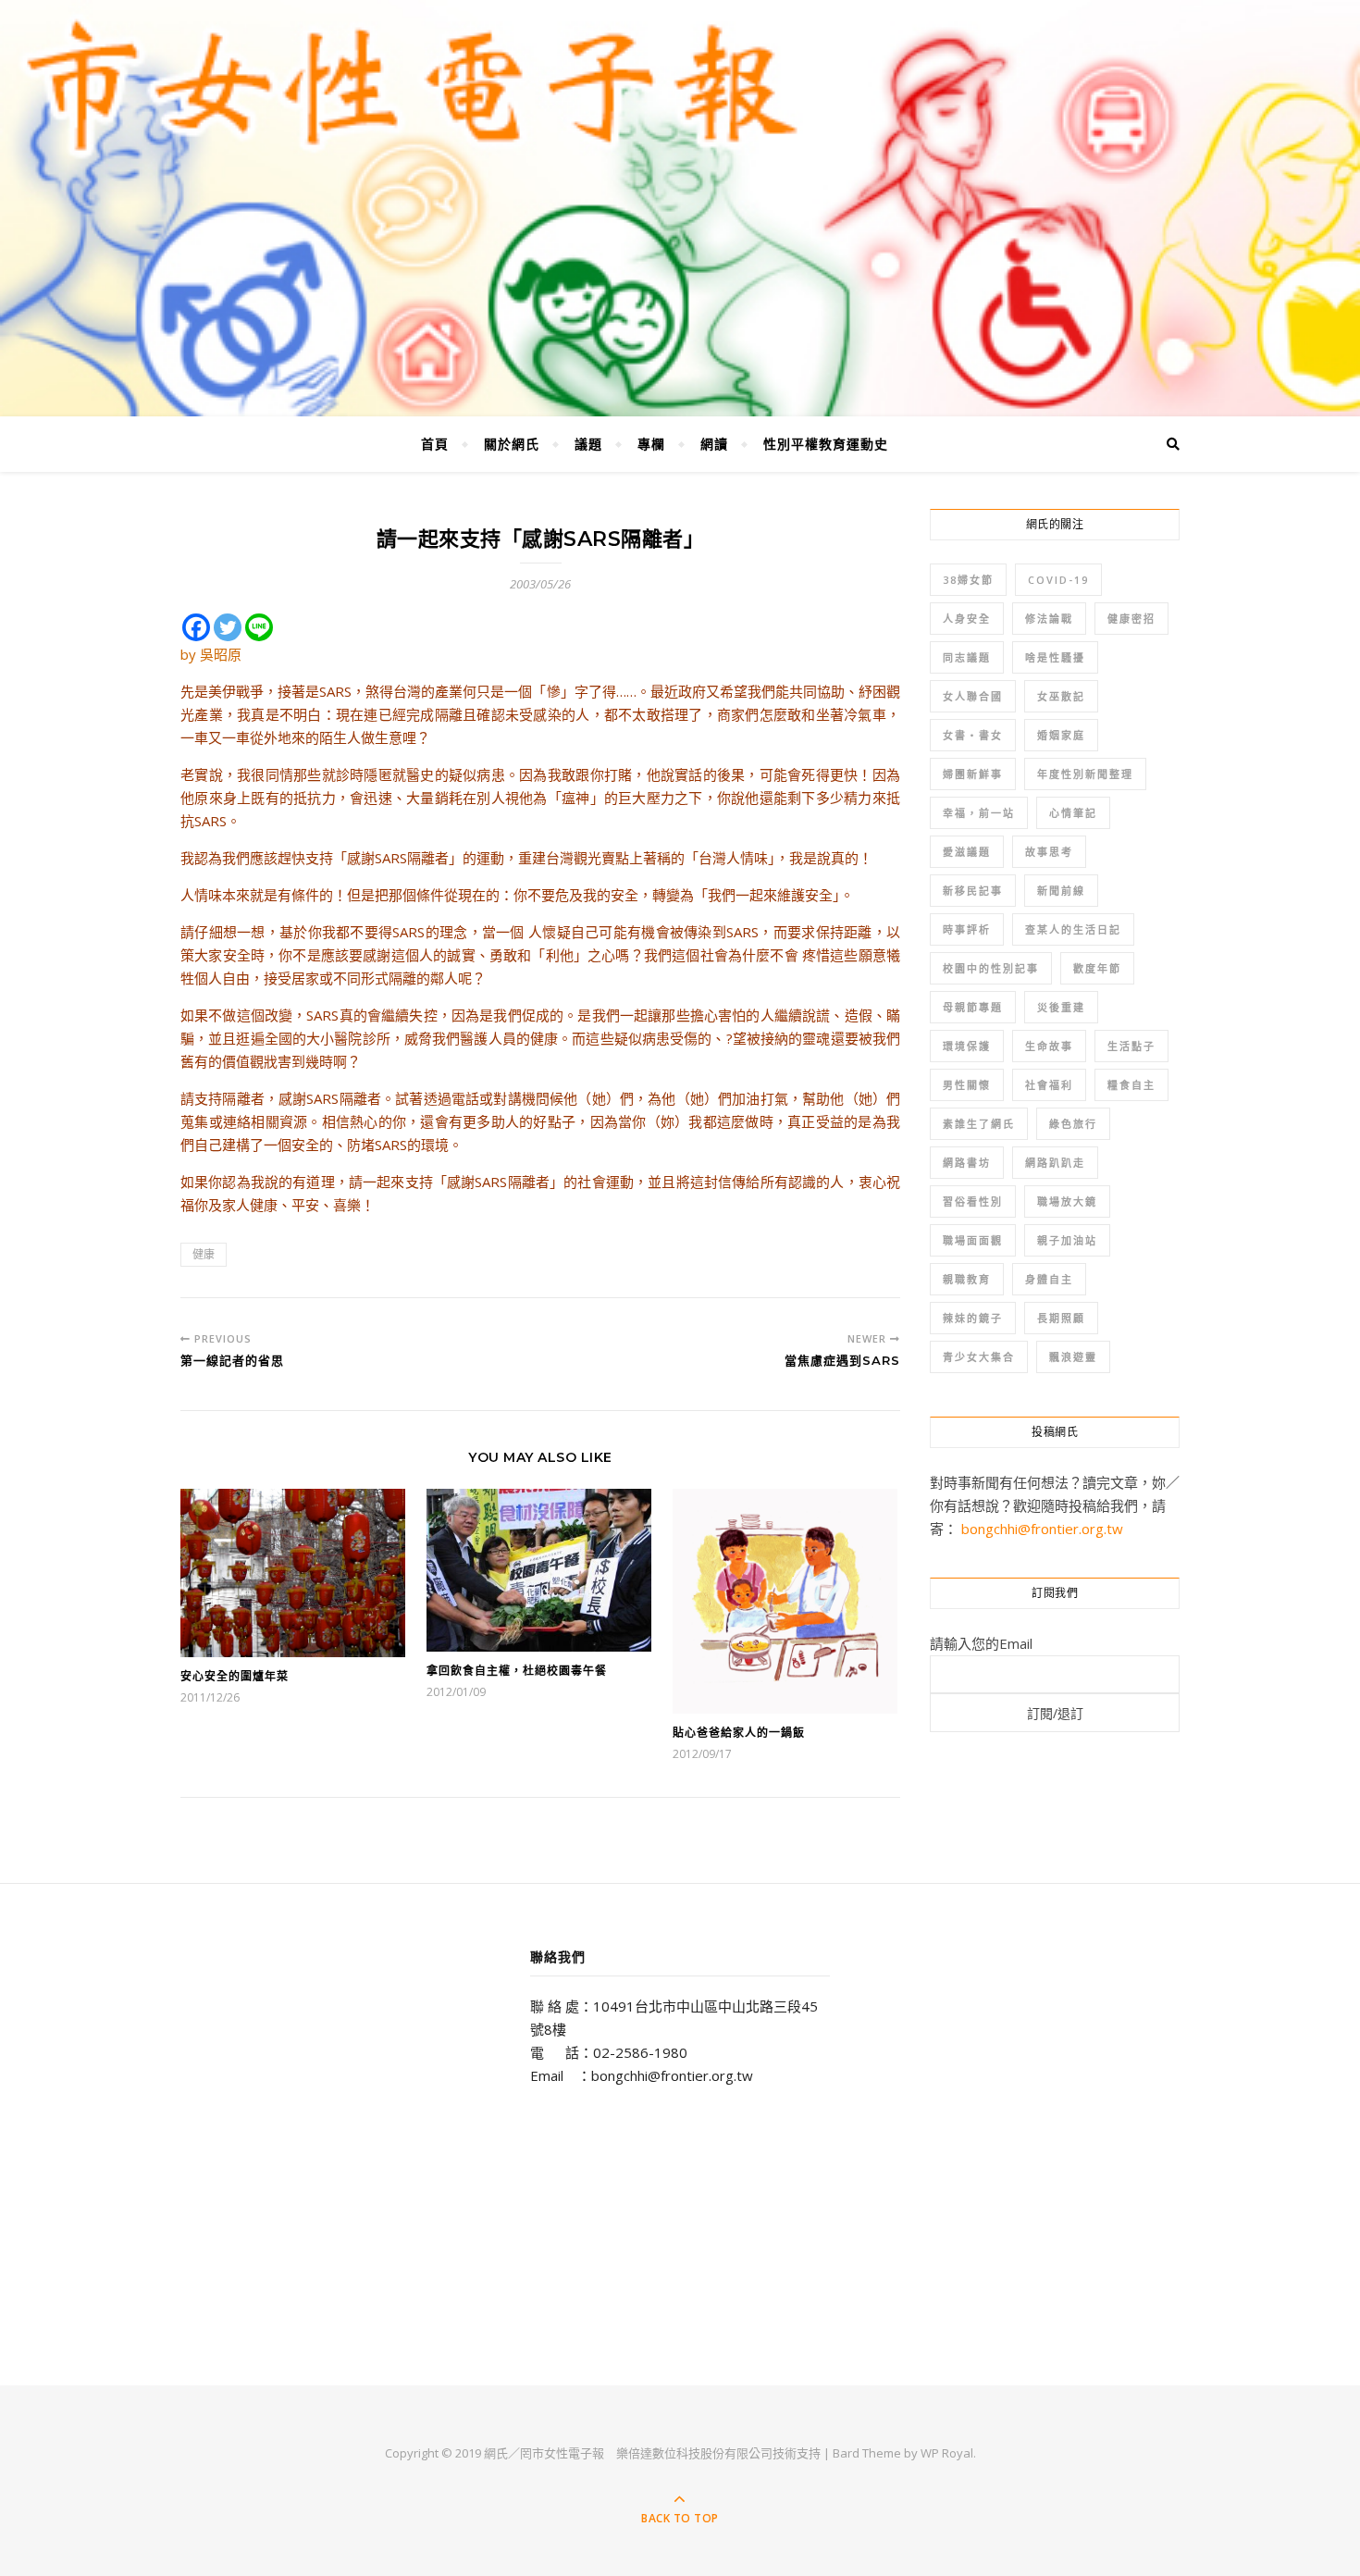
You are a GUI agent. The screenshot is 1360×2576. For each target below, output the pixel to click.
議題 (588, 444)
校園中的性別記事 (991, 968)
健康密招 (1131, 619)
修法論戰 (1049, 619)
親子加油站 (1067, 1240)
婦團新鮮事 (973, 774)
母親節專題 (973, 1007)
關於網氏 (512, 444)
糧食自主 (1131, 1085)
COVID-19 (1058, 580)
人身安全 (967, 619)
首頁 (435, 444)
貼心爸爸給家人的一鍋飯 (739, 1733)
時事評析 (967, 929)
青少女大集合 (979, 1357)
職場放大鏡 (1067, 1201)
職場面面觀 (973, 1240)
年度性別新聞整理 (1085, 774)
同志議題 (967, 657)
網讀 (714, 444)
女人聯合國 (973, 696)
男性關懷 (967, 1085)
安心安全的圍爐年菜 (235, 1676)
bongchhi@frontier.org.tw (1042, 1529)
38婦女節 (968, 580)
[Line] (259, 627)
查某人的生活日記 (1073, 929)
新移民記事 (973, 891)
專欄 (651, 444)
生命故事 (1049, 1046)
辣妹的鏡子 (973, 1318)
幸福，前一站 (979, 813)
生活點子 (1131, 1046)
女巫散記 (1061, 696)
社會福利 (1049, 1085)
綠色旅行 (1073, 1124)
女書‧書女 (973, 735)
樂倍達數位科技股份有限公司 (694, 2453)
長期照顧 (1061, 1318)
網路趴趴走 (1055, 1163)
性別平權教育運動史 (826, 444)
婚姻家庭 (1061, 735)
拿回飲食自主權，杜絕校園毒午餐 (517, 1671)
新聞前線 (1061, 891)
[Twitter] (228, 627)
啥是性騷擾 (1055, 657)
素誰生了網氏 (979, 1124)
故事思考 (1049, 852)
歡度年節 (1097, 968)
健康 (204, 1254)
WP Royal (947, 2453)
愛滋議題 (967, 852)
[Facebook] (196, 627)
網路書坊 (967, 1163)
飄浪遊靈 (1073, 1357)
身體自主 (1049, 1279)
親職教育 (967, 1279)
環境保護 (967, 1046)
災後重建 (1061, 1007)
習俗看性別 (973, 1201)
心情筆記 (1073, 813)
